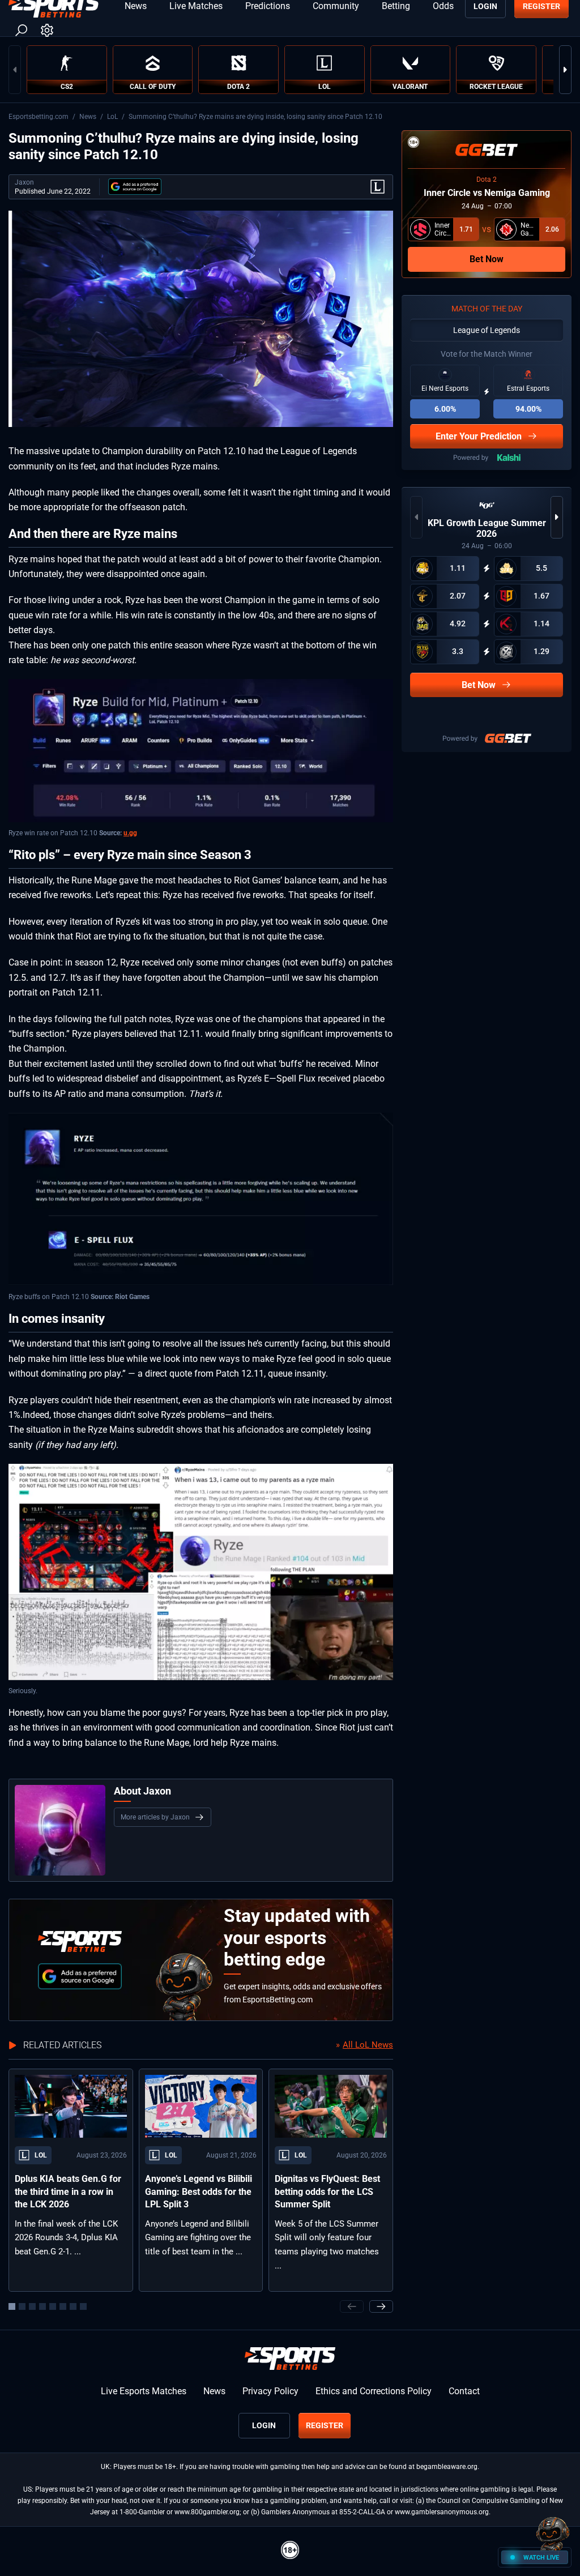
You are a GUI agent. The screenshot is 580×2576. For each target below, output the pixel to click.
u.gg (130, 833)
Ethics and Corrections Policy (374, 2391)
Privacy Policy (270, 2391)
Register (325, 2425)
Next (565, 70)
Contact (464, 2391)
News (88, 117)
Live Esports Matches (144, 2391)
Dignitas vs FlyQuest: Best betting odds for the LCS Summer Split (327, 2191)
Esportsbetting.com (39, 117)
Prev (15, 70)
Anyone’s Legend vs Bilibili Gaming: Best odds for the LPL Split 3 (199, 2191)
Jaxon (24, 182)
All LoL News (368, 2045)
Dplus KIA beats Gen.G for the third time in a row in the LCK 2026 (68, 2191)
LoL (112, 117)
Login (264, 2425)
